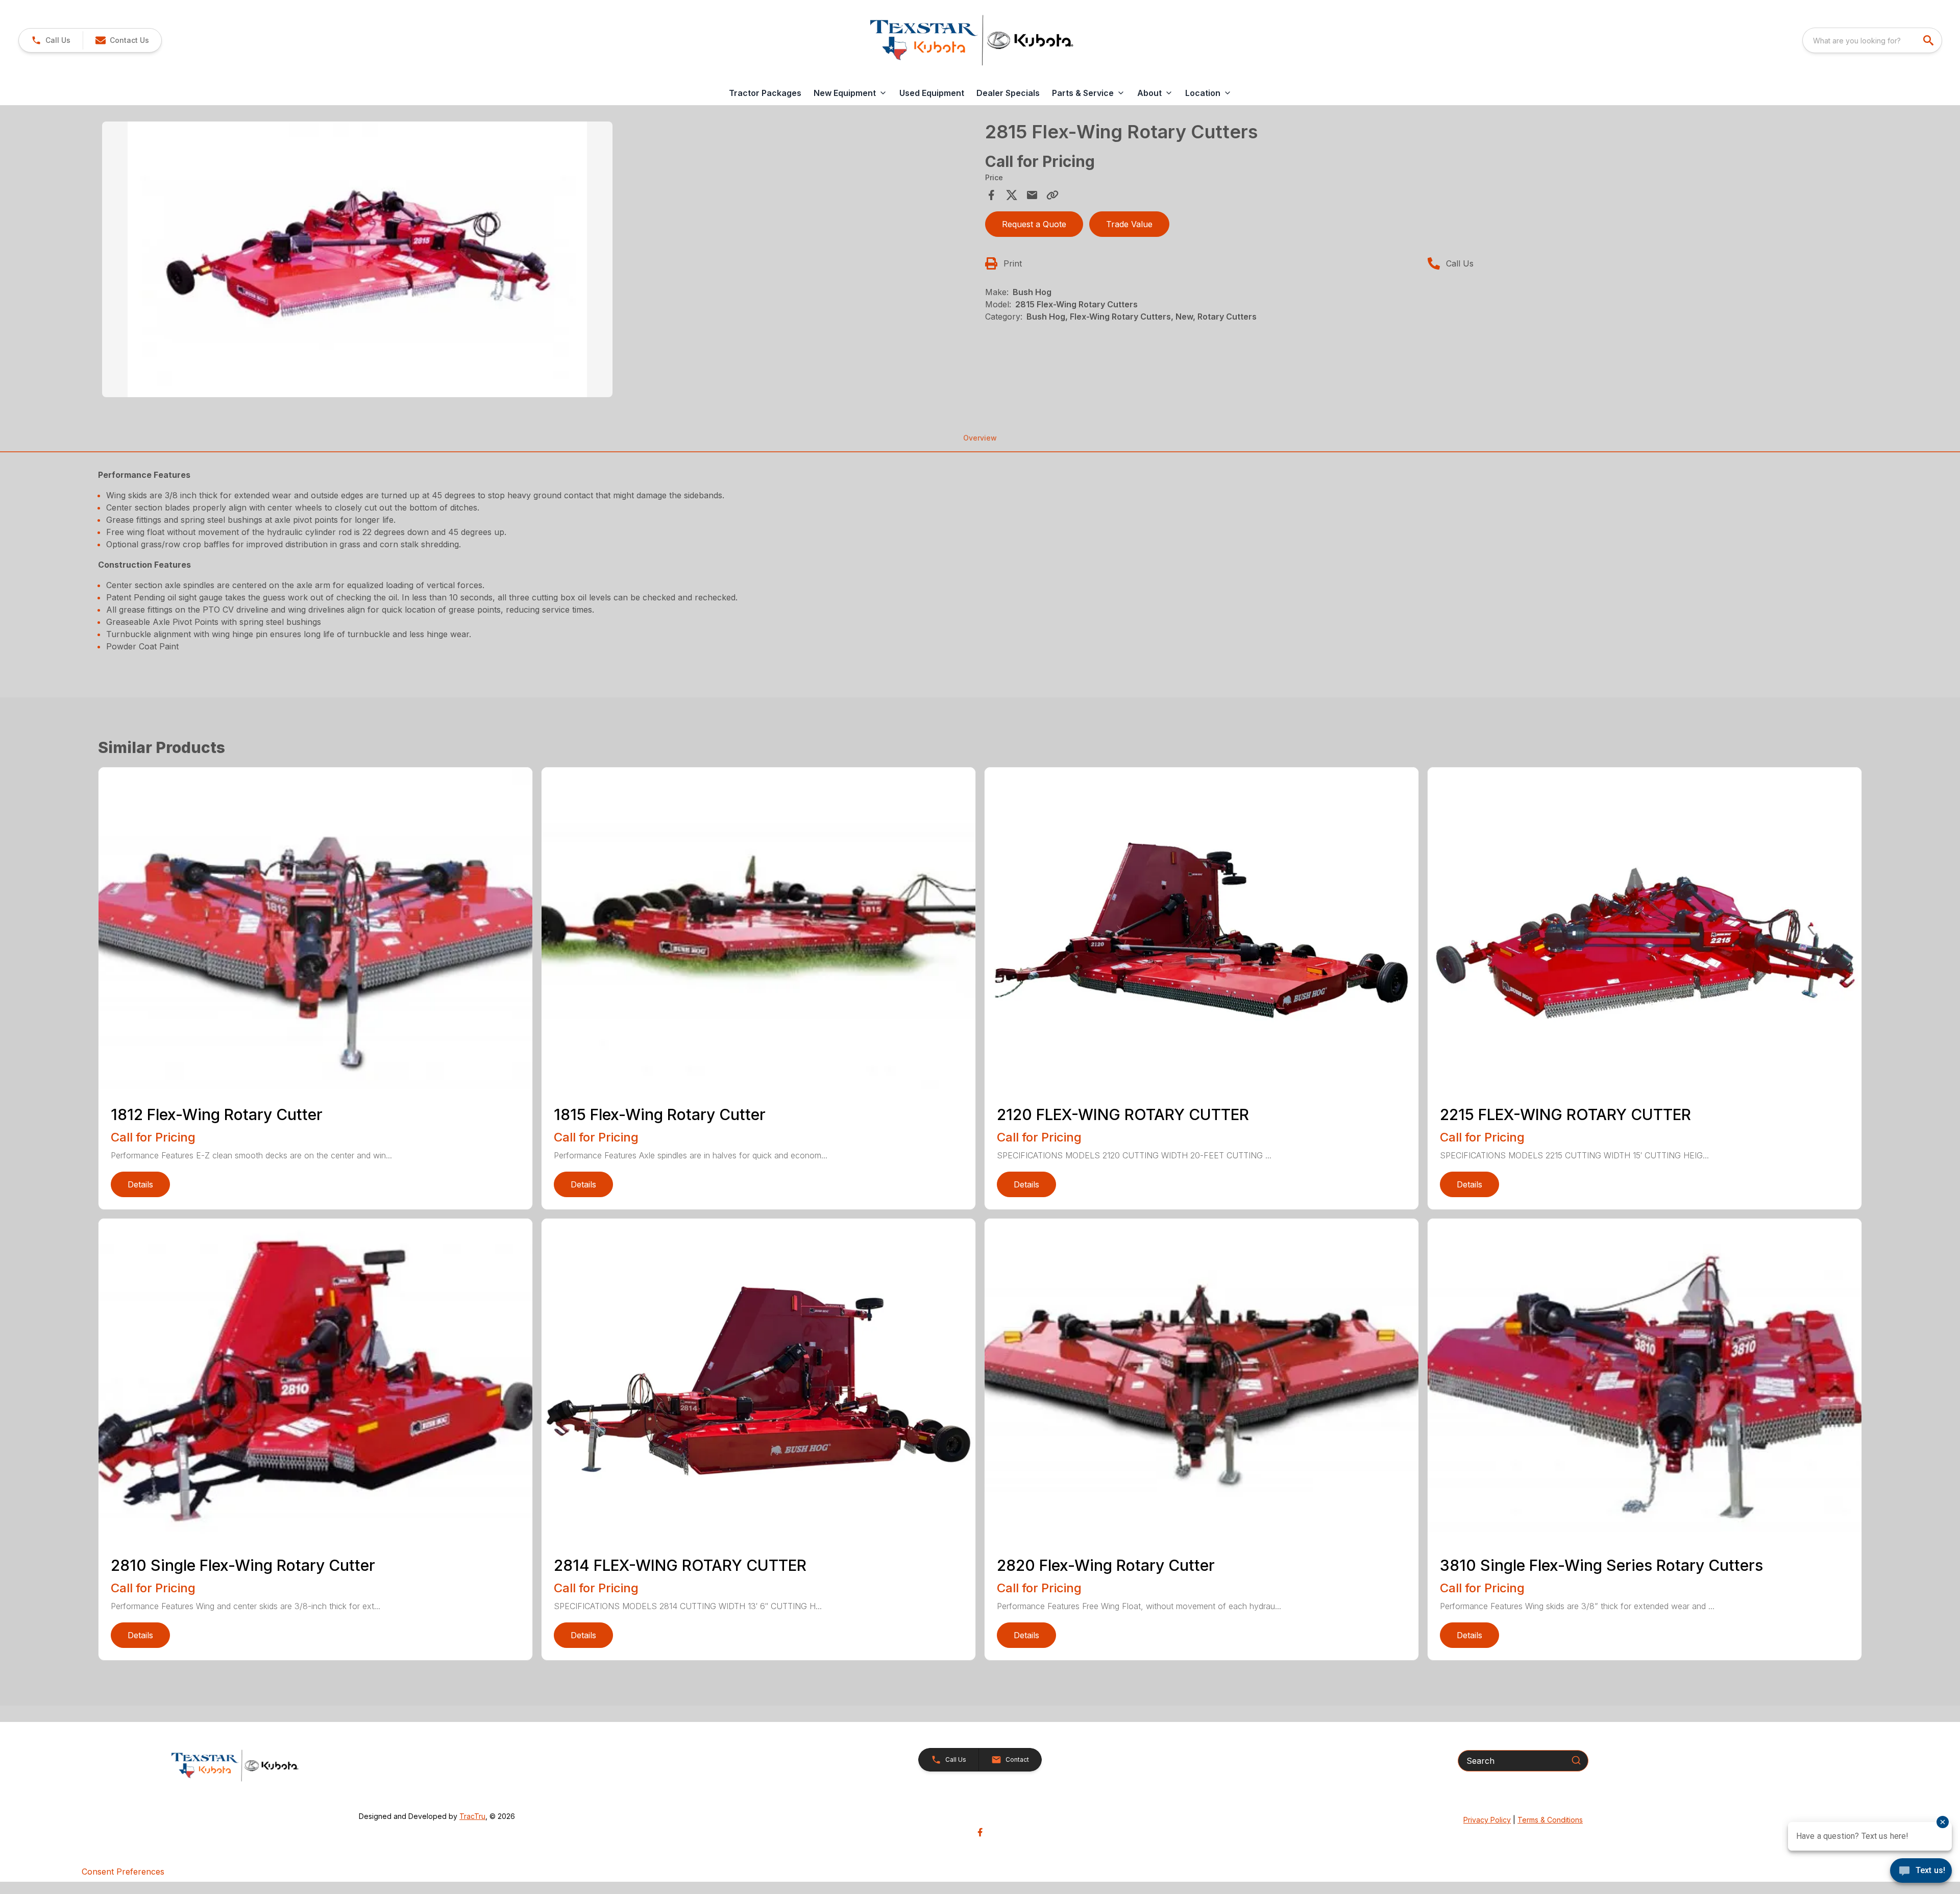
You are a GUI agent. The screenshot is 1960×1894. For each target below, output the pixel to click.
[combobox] (1872, 40)
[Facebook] (980, 1832)
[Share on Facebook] (991, 195)
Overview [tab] (980, 438)
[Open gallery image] (357, 259)
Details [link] (140, 1184)
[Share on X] (1012, 195)
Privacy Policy (1487, 1820)
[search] (1929, 40)
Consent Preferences (123, 1872)
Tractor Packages (765, 93)
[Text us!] (1921, 1872)
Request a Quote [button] (1034, 224)
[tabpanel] (538, 261)
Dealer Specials (1008, 93)
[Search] (1576, 1760)
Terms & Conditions (1550, 1820)
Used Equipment (932, 93)
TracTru (472, 1816)
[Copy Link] (1052, 195)
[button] (51, 40)
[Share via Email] (1032, 195)
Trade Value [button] (1129, 224)
